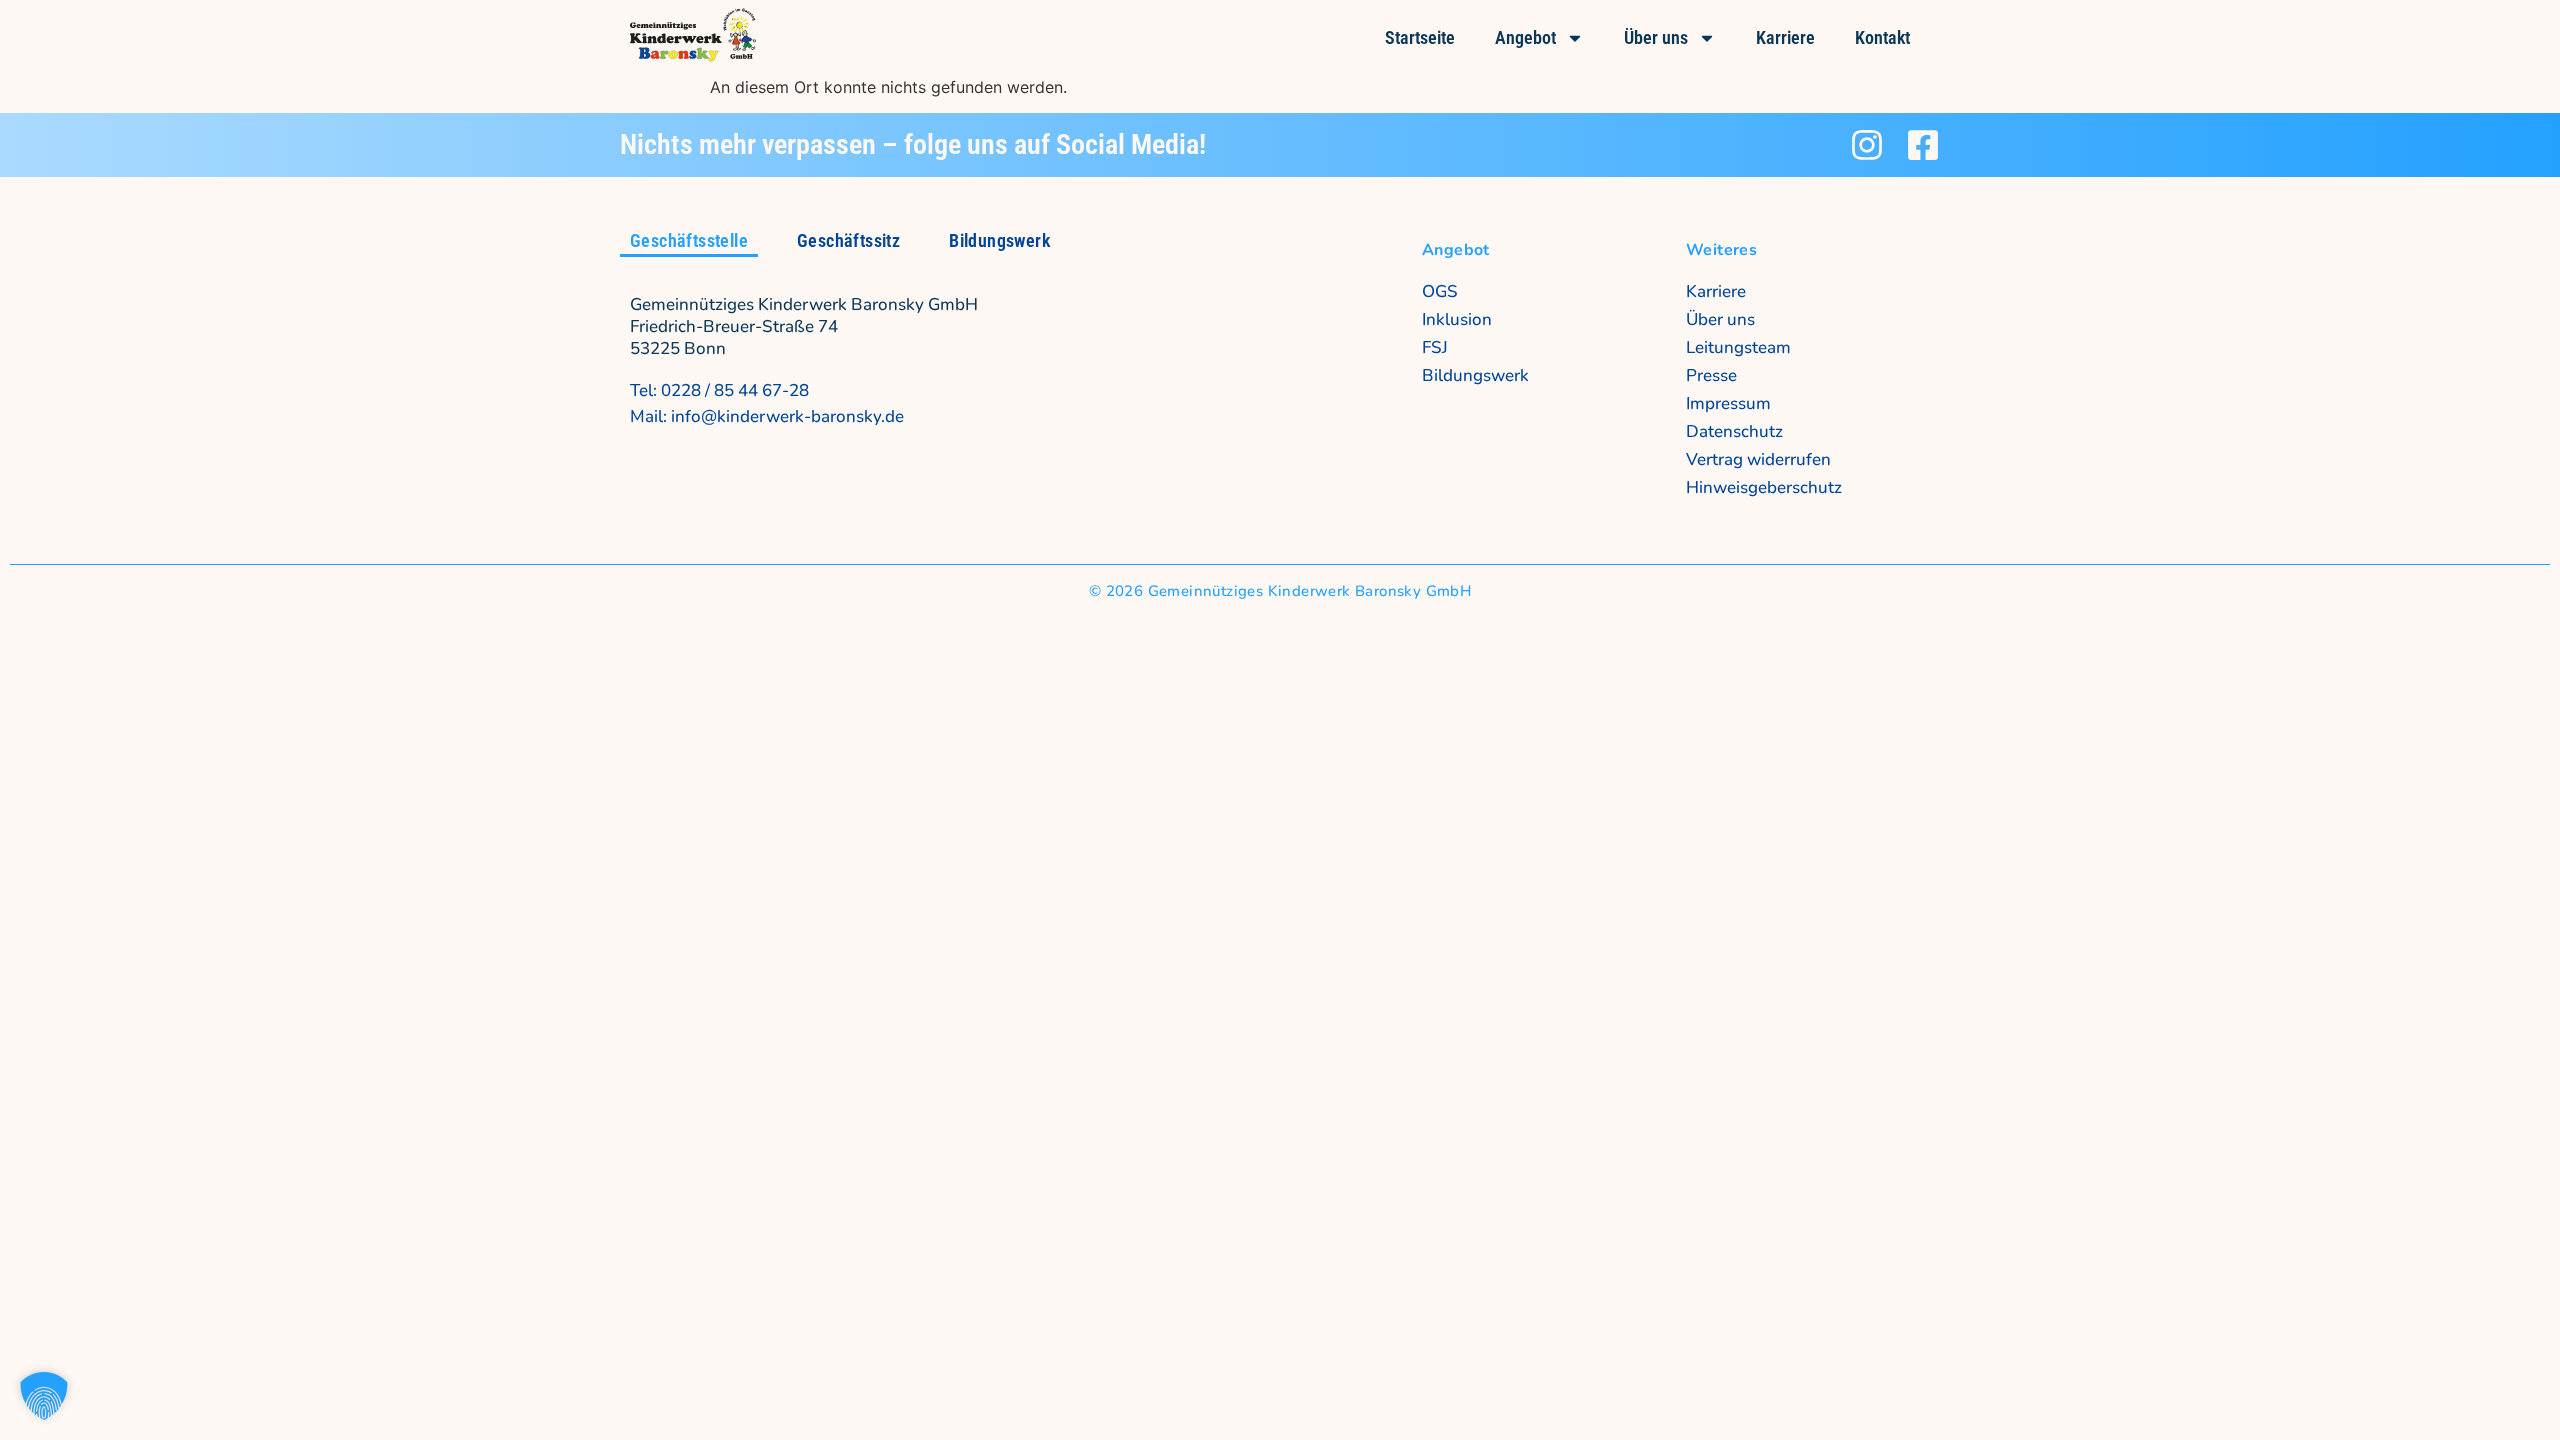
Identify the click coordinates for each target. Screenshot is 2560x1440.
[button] (44, 1396)
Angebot (1525, 37)
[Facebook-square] (1923, 145)
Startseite (1420, 37)
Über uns (1656, 37)
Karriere (1785, 37)
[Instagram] (1867, 145)
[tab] (689, 242)
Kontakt (1882, 37)
